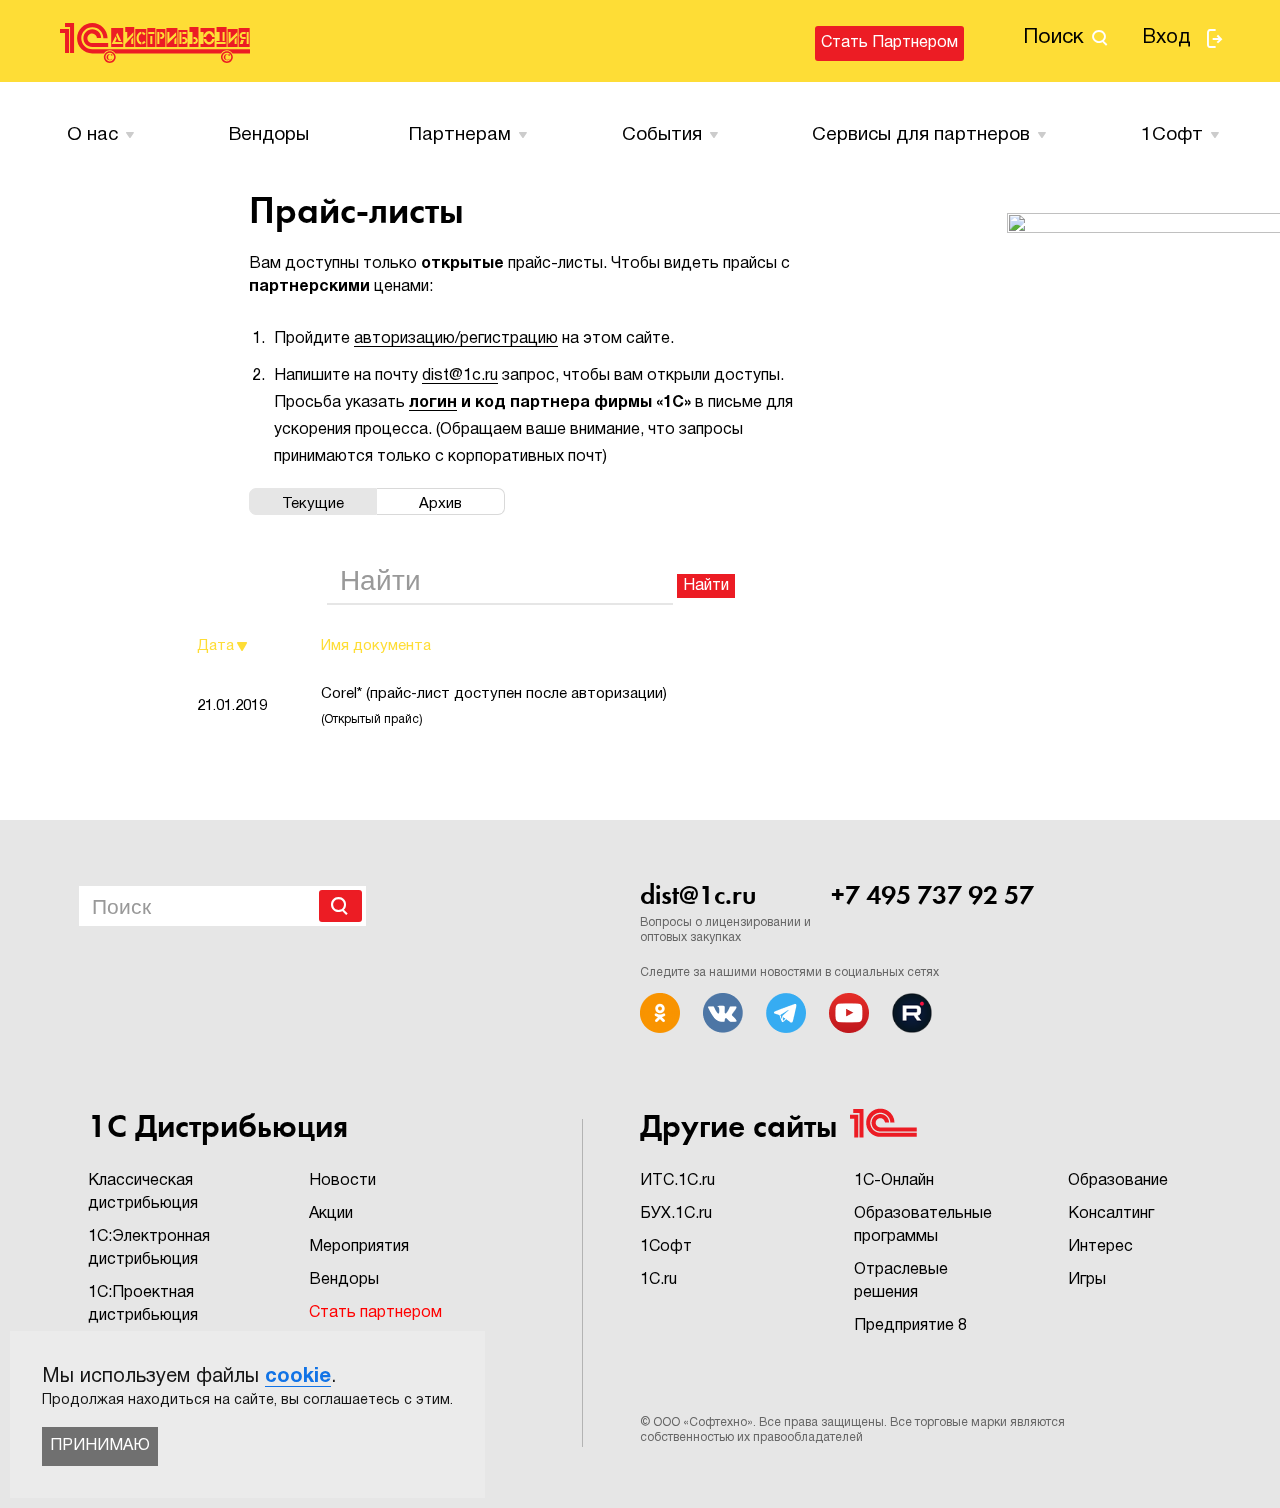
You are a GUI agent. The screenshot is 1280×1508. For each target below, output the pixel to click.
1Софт (666, 1247)
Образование (1118, 1181)
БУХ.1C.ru (676, 1214)
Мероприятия (359, 1247)
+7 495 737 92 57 (932, 895)
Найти (706, 586)
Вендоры (269, 135)
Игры (1087, 1280)
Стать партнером (889, 43)
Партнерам (460, 135)
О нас (92, 135)
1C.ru (658, 1280)
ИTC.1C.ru (677, 1181)
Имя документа (376, 646)
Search (340, 906)
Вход (1166, 38)
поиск (1053, 37)
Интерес (1100, 1247)
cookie (298, 1377)
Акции (331, 1214)
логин (433, 403)
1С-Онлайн (894, 1181)
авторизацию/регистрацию (456, 339)
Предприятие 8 (910, 1326)
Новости (342, 1181)
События (662, 135)
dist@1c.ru (460, 376)
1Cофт (1172, 135)
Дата (215, 646)
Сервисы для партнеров (921, 135)
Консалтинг (1111, 1214)
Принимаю (100, 1446)
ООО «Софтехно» (703, 1422)
